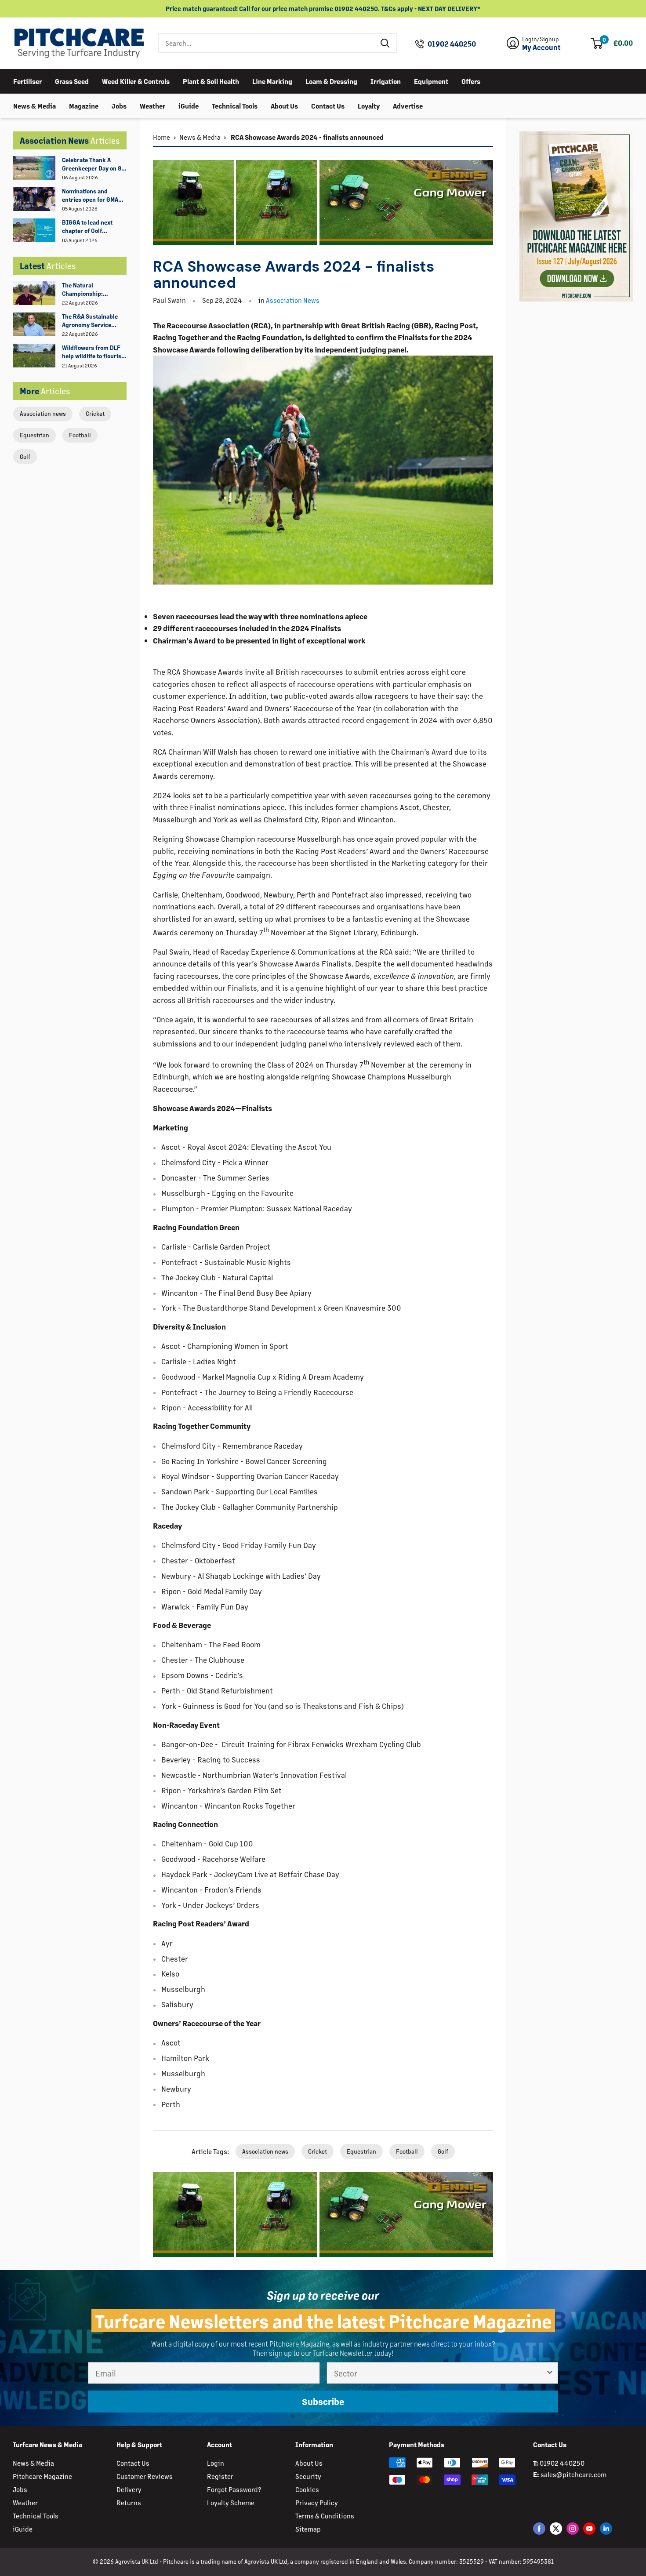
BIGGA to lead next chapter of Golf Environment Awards (90, 227)
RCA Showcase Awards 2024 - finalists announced (307, 137)
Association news (43, 413)
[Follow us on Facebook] (539, 2528)
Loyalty (369, 105)
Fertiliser (27, 81)
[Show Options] (550, 2373)
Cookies (307, 2489)
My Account (541, 47)
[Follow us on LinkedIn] (606, 2528)
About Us (284, 105)
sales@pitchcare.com (573, 2474)
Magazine (84, 105)
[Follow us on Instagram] (573, 2528)
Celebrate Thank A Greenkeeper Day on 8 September (92, 164)
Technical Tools (235, 105)
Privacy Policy (317, 2502)
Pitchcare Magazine (42, 2476)
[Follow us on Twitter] (556, 2528)
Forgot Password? (234, 2489)
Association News (293, 300)
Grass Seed (72, 81)
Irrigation (386, 81)
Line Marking (272, 81)
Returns (129, 2502)
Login (216, 2463)
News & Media (34, 105)
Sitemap (308, 2529)
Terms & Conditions (325, 2516)
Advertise (408, 105)
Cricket (95, 413)
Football (80, 435)
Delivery (129, 2489)
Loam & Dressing (331, 81)
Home (161, 137)
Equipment (431, 81)
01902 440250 (452, 44)
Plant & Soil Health (211, 81)
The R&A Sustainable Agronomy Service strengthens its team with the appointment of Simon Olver (94, 321)
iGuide (189, 105)
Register (220, 2476)
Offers (471, 81)
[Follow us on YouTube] (589, 2528)
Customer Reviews (145, 2476)
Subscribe (323, 2401)
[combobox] (267, 43)
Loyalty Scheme (231, 2502)
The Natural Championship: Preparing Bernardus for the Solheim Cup (91, 290)
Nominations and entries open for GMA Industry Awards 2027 (92, 196)
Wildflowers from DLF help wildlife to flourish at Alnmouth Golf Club (93, 352)
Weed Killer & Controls (136, 81)
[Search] (385, 43)
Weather (152, 105)
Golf (25, 456)
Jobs (119, 105)
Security (308, 2476)
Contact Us (328, 105)
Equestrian (34, 435)
